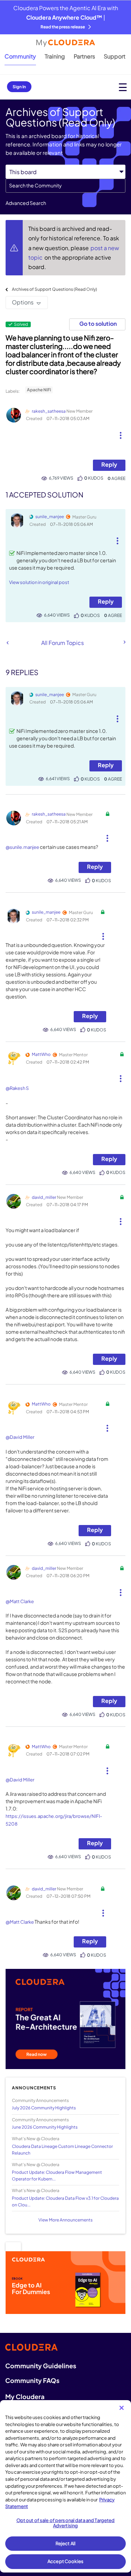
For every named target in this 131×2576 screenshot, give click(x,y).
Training (55, 56)
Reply (109, 464)
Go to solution (98, 324)
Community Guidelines (41, 2366)
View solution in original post (39, 582)
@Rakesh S (17, 1088)
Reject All (65, 2543)
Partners (84, 56)
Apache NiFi (39, 390)
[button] (120, 433)
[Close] (122, 2408)
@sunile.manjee (22, 847)
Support (115, 56)
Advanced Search (26, 203)
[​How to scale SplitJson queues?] (8, 643)
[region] (65, 2486)
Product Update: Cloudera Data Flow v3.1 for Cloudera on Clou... (65, 2201)
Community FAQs (32, 2380)
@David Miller (20, 1437)
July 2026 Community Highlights (44, 2108)
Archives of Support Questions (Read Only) (54, 289)
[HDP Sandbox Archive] (124, 642)
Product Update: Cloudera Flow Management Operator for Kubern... (57, 2176)
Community (20, 56)
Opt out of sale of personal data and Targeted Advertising (66, 2523)
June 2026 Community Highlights (45, 2127)
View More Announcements (65, 2220)
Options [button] (23, 302)
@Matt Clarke (20, 1601)
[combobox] (65, 186)
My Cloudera (25, 2396)
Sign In (19, 87)
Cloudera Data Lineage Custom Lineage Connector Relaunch (62, 2150)
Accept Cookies (65, 2561)
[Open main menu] (123, 87)
